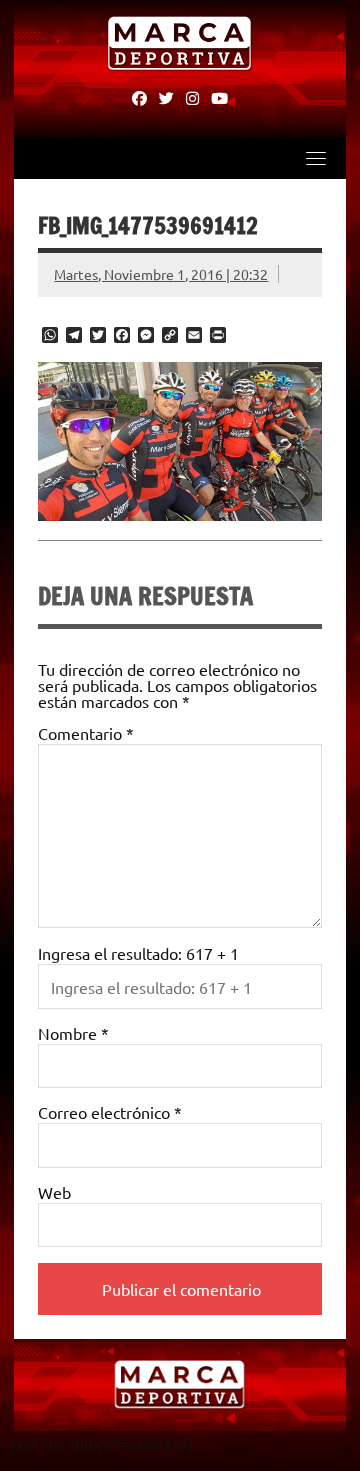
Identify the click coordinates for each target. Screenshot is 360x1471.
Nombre (73, 1033)
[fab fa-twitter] (166, 97)
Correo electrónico (110, 1112)
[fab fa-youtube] (219, 97)
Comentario (86, 733)
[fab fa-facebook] (139, 97)
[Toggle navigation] (316, 158)
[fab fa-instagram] (192, 97)
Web (54, 1192)
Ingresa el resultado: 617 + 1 (138, 953)
